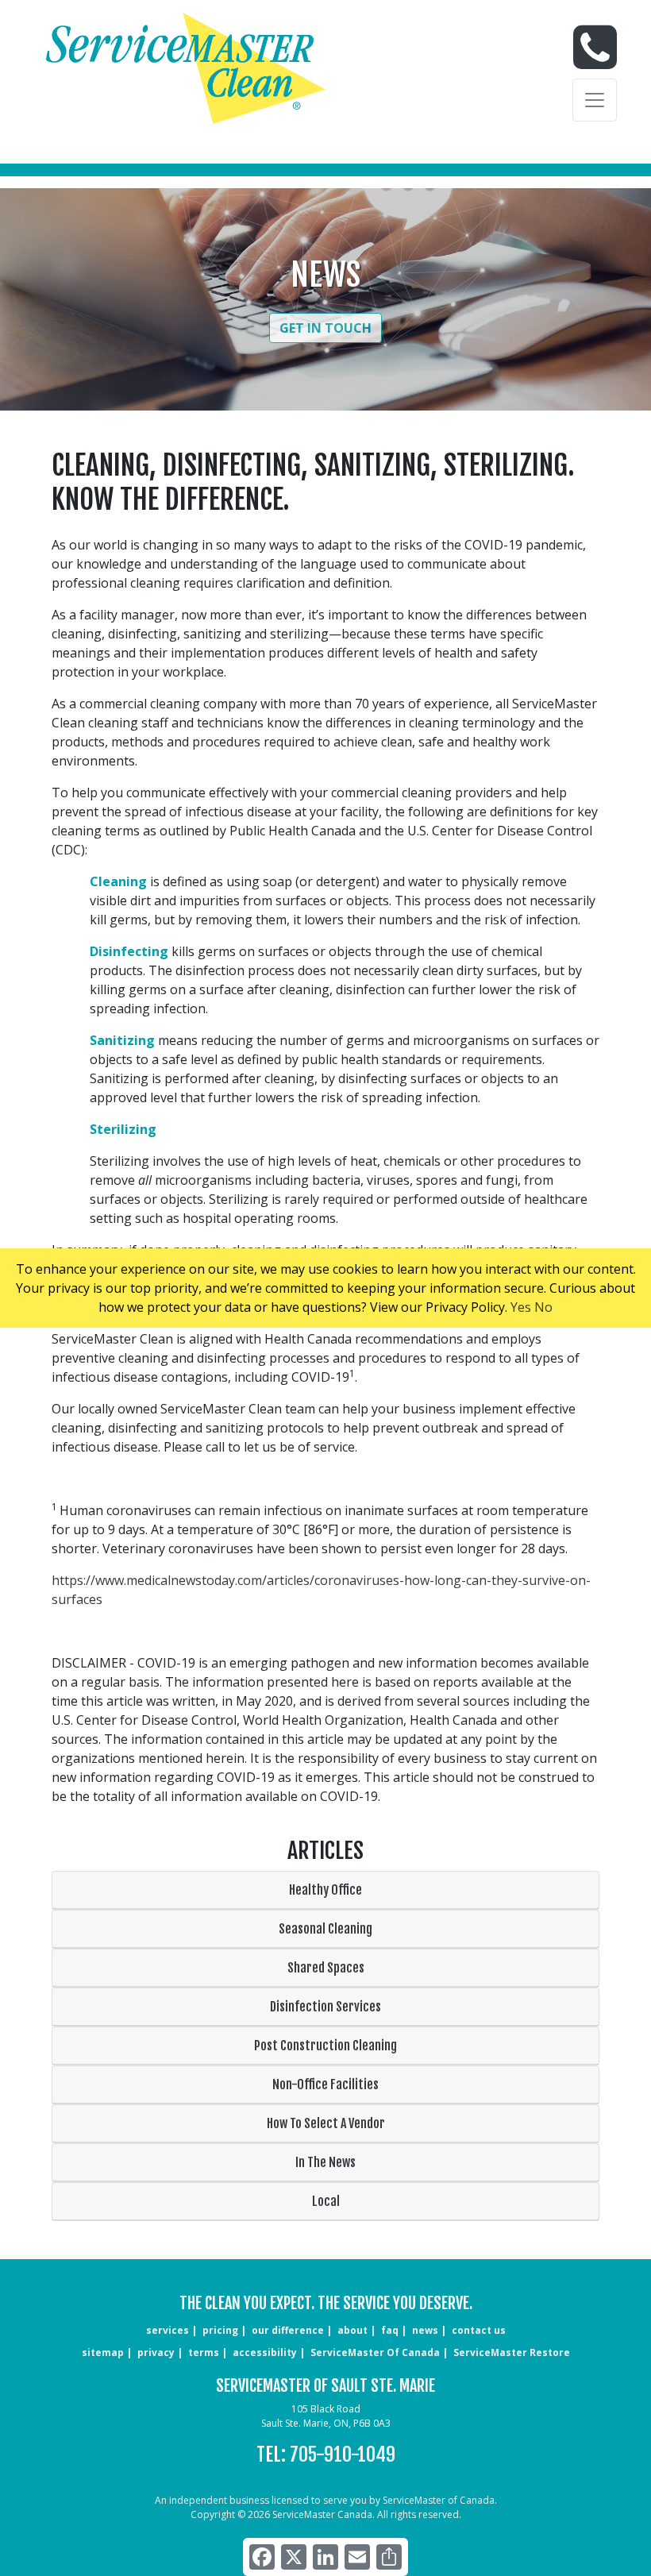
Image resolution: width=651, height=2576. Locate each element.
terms (204, 2352)
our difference (288, 2330)
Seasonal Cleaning (325, 1929)
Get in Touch (325, 328)
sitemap (103, 2352)
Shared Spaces (326, 1968)
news (425, 2330)
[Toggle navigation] (595, 100)
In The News (325, 2162)
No (543, 1307)
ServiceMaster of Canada (375, 2352)
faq (390, 2330)
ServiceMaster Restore (512, 2352)
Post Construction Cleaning (325, 2046)
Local (326, 2201)
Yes (521, 1307)
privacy (156, 2352)
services (168, 2330)
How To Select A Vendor (326, 2123)
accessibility (265, 2352)
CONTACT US (479, 2330)
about (352, 2330)
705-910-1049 (343, 2455)
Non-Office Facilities (325, 2084)
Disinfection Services (325, 2007)
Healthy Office (325, 1890)
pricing (220, 2330)
